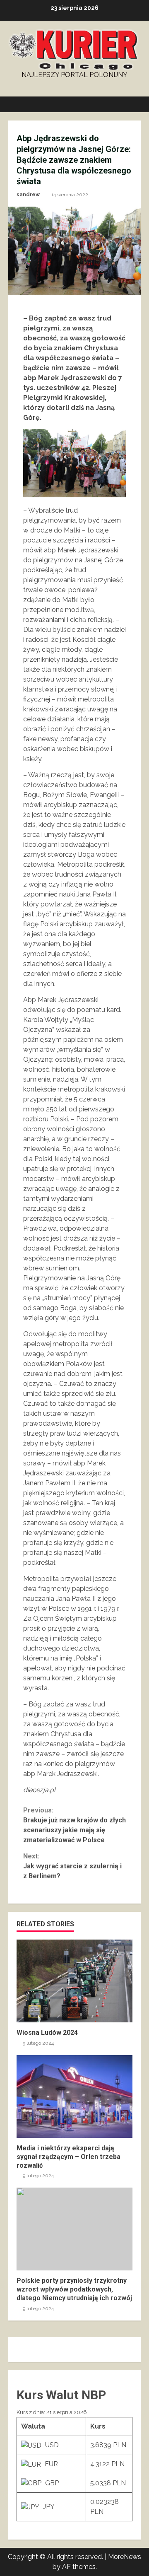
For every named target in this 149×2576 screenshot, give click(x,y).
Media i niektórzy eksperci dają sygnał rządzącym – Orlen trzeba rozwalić (74, 2096)
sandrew (28, 195)
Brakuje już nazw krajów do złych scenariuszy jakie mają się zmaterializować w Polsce (74, 1825)
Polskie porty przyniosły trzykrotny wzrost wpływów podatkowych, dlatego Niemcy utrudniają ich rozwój (74, 2229)
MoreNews (125, 2557)
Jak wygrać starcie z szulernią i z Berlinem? (72, 1866)
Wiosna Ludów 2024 (74, 1981)
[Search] (131, 104)
